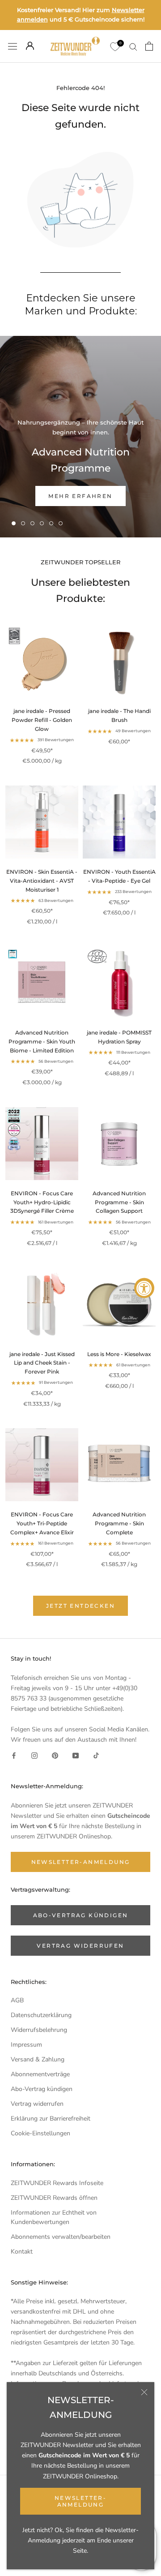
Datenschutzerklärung (41, 2015)
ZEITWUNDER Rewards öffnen (54, 2198)
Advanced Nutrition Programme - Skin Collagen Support (119, 1202)
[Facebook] (14, 1755)
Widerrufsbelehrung (39, 2030)
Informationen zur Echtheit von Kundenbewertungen (54, 2217)
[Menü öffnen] (13, 46)
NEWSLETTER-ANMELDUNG (80, 2501)
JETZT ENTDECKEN (80, 1606)
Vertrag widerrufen (37, 2104)
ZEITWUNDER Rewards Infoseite (57, 2183)
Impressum (26, 2045)
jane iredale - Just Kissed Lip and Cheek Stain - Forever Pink (42, 1363)
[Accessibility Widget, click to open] (144, 1288)
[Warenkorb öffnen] (149, 46)
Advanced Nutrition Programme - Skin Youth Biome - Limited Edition (42, 1041)
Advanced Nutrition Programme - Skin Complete (119, 1523)
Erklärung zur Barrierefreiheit (51, 2119)
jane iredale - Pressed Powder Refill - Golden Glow (42, 720)
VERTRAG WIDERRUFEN (80, 1946)
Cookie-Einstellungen (40, 2133)
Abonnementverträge (40, 2074)
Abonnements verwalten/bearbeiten (61, 2237)
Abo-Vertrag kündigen (42, 2089)
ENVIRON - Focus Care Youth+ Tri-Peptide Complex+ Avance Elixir (42, 1523)
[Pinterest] (55, 1755)
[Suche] (133, 46)
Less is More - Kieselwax (119, 1354)
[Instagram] (34, 1755)
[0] (114, 46)
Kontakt (22, 2252)
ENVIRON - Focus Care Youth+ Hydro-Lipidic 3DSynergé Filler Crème (42, 1202)
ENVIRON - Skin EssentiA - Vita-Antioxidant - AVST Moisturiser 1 (42, 881)
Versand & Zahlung (38, 2059)
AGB (17, 2000)
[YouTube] (76, 1755)
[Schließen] (144, 2392)
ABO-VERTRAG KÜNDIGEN (81, 1915)
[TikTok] (96, 1755)
